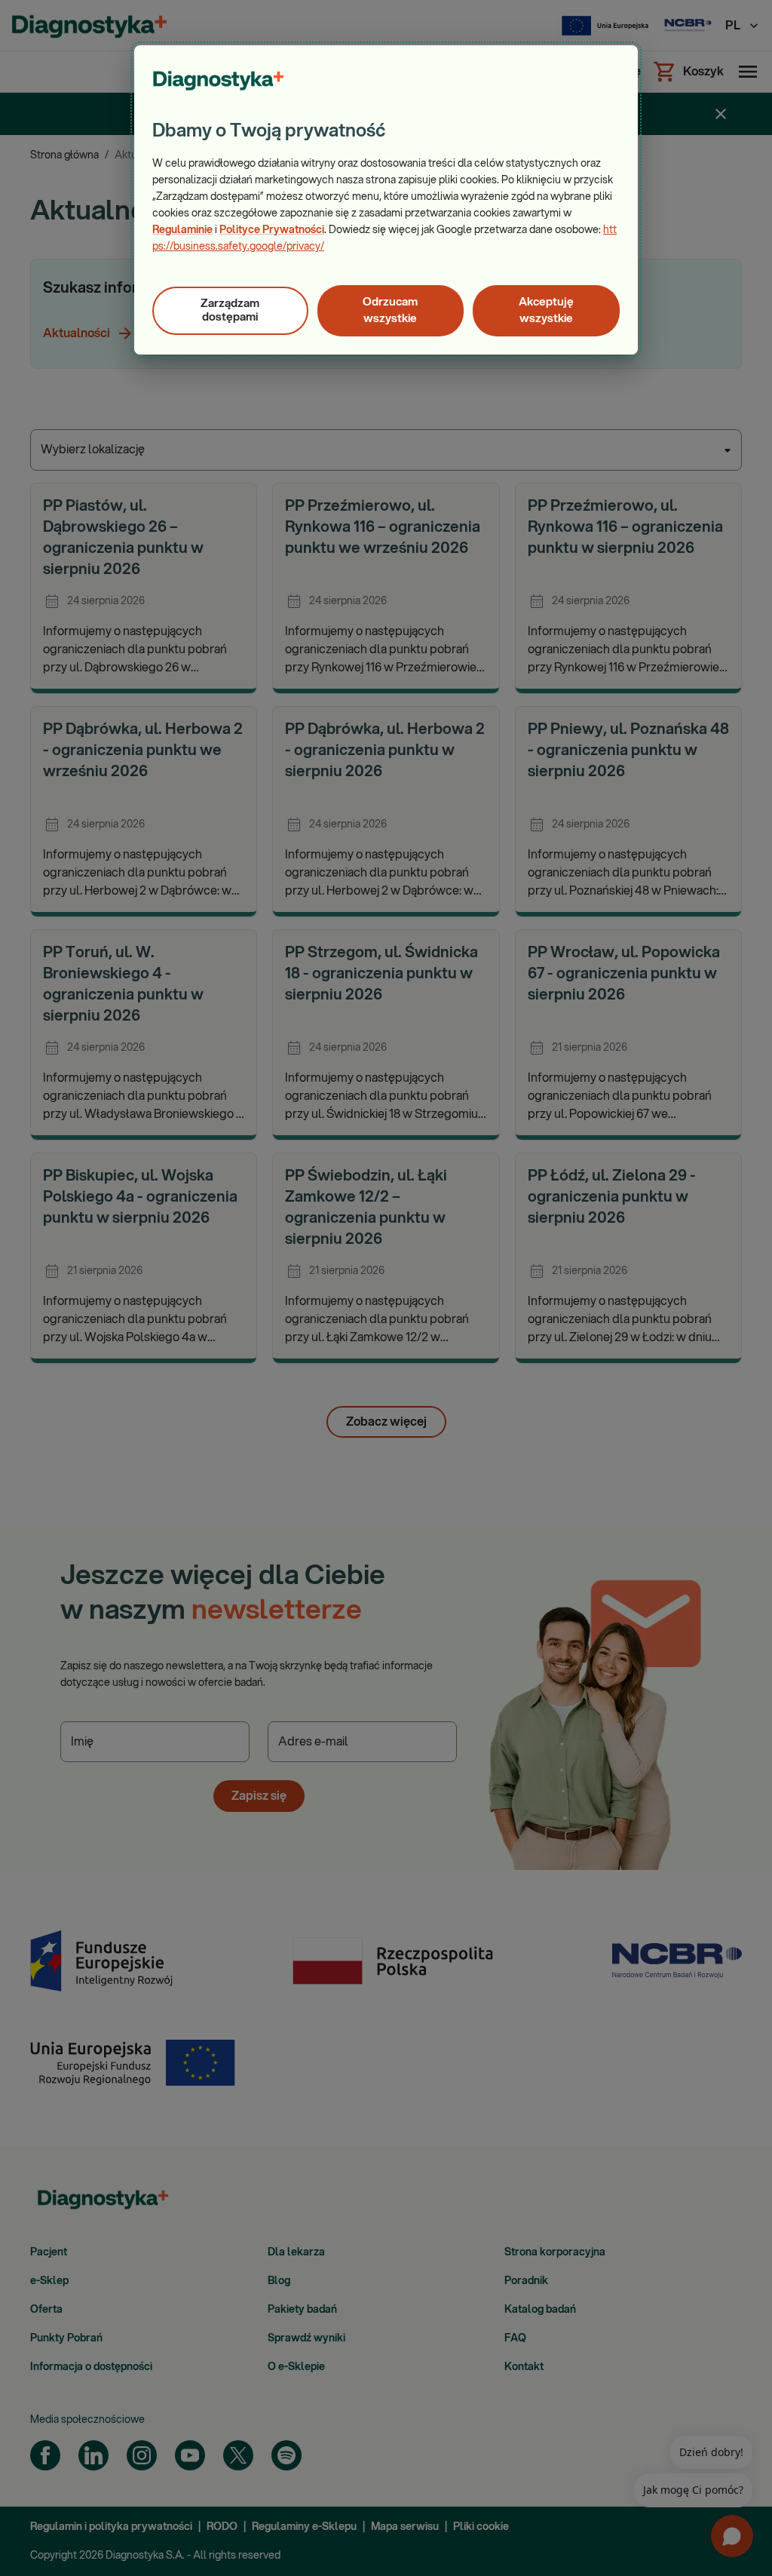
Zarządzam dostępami (230, 310)
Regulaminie (182, 230)
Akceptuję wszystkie (546, 310)
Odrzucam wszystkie (390, 310)
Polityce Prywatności (272, 230)
